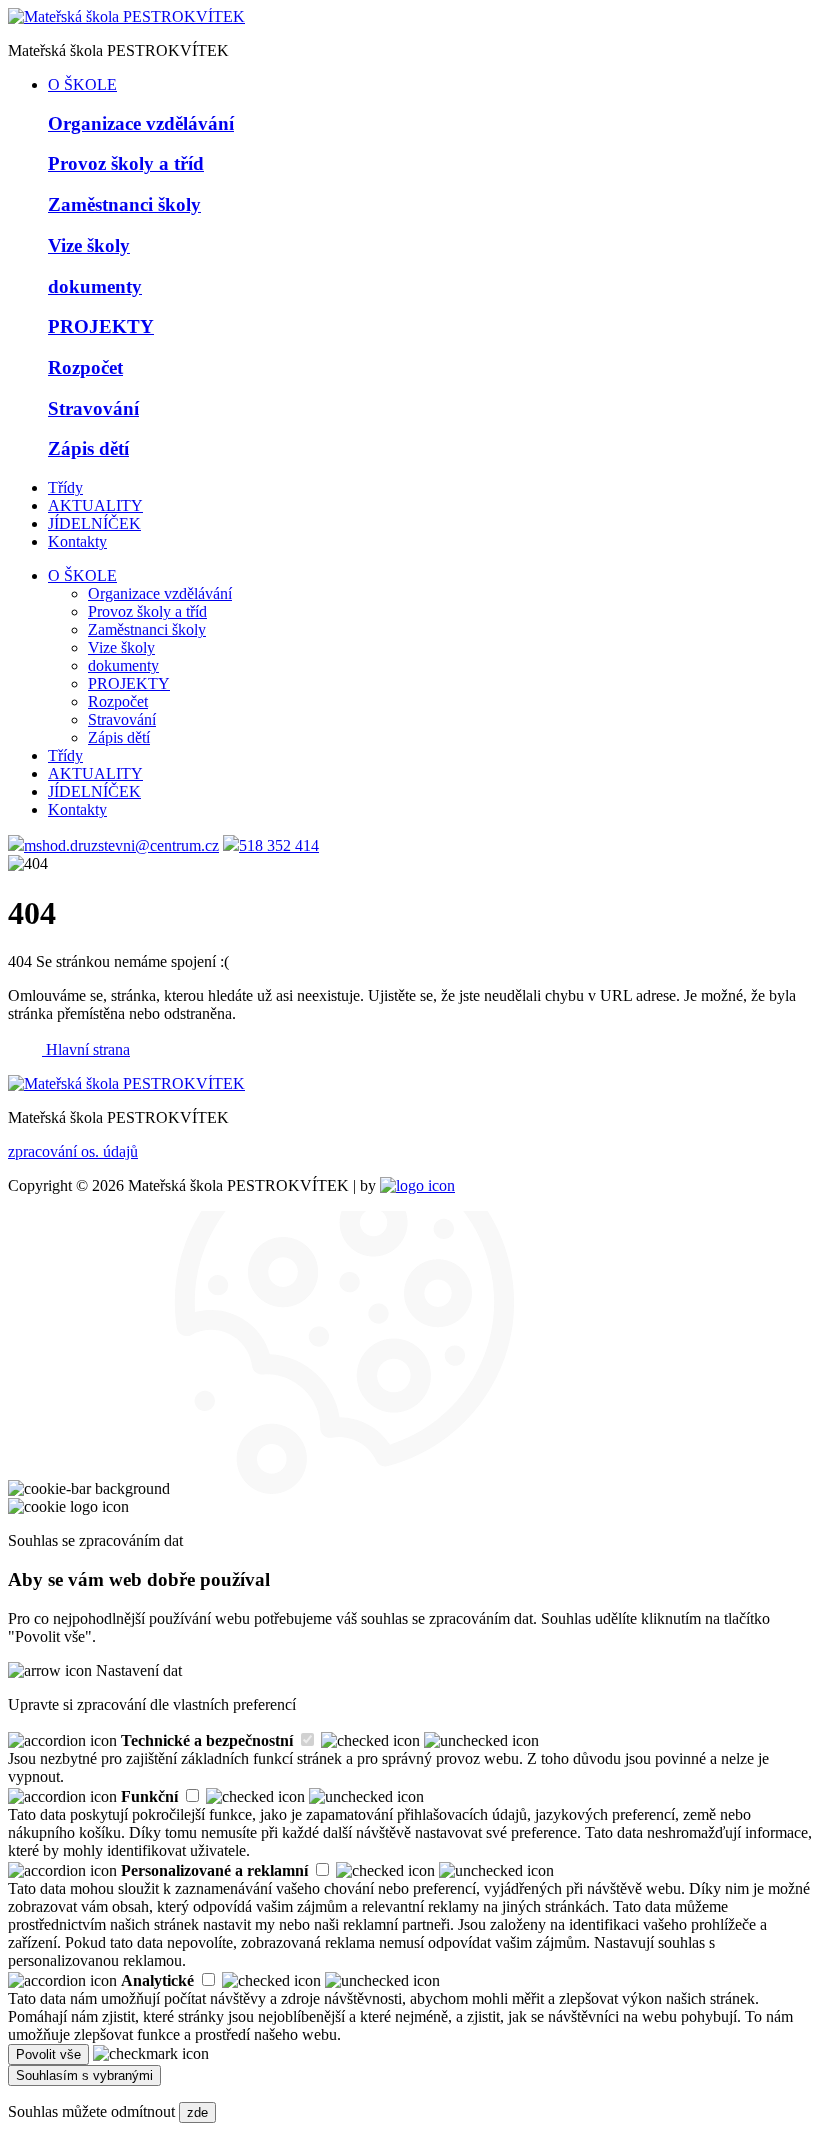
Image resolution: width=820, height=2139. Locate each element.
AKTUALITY (95, 505)
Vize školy (121, 647)
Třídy (65, 487)
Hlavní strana (88, 1049)
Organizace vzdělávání (160, 593)
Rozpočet (118, 701)
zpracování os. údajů (73, 1151)
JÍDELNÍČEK (94, 523)
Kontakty (77, 541)
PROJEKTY (129, 683)
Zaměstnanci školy (147, 629)
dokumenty (123, 665)
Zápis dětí (119, 737)
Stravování (122, 719)
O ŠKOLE (82, 84)
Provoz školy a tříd (147, 611)
